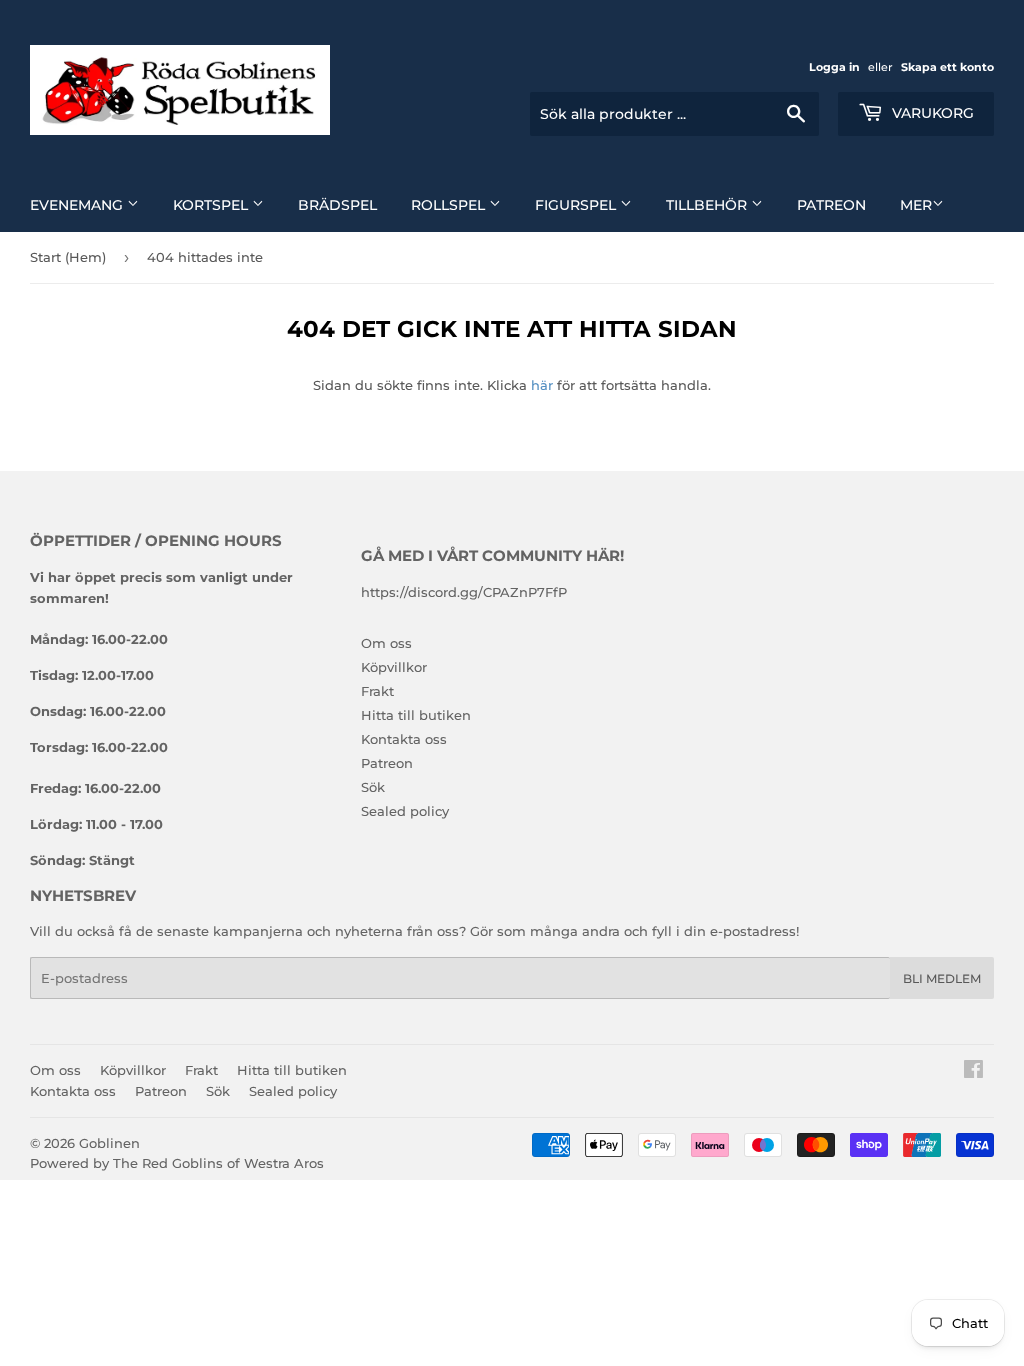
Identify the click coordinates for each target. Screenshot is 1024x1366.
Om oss (386, 643)
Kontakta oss (404, 739)
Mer (916, 205)
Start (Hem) (68, 257)
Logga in (834, 67)
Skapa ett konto (947, 67)
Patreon (831, 205)
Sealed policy (405, 811)
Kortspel (212, 205)
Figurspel (577, 205)
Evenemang (78, 205)
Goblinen (109, 1143)
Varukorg (931, 113)
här (542, 385)
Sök (373, 787)
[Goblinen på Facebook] (973, 1072)
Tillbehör (708, 205)
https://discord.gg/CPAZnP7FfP (464, 592)
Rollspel (450, 205)
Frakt (377, 691)
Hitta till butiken (416, 715)
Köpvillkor (394, 667)
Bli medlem (942, 978)
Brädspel (337, 205)
